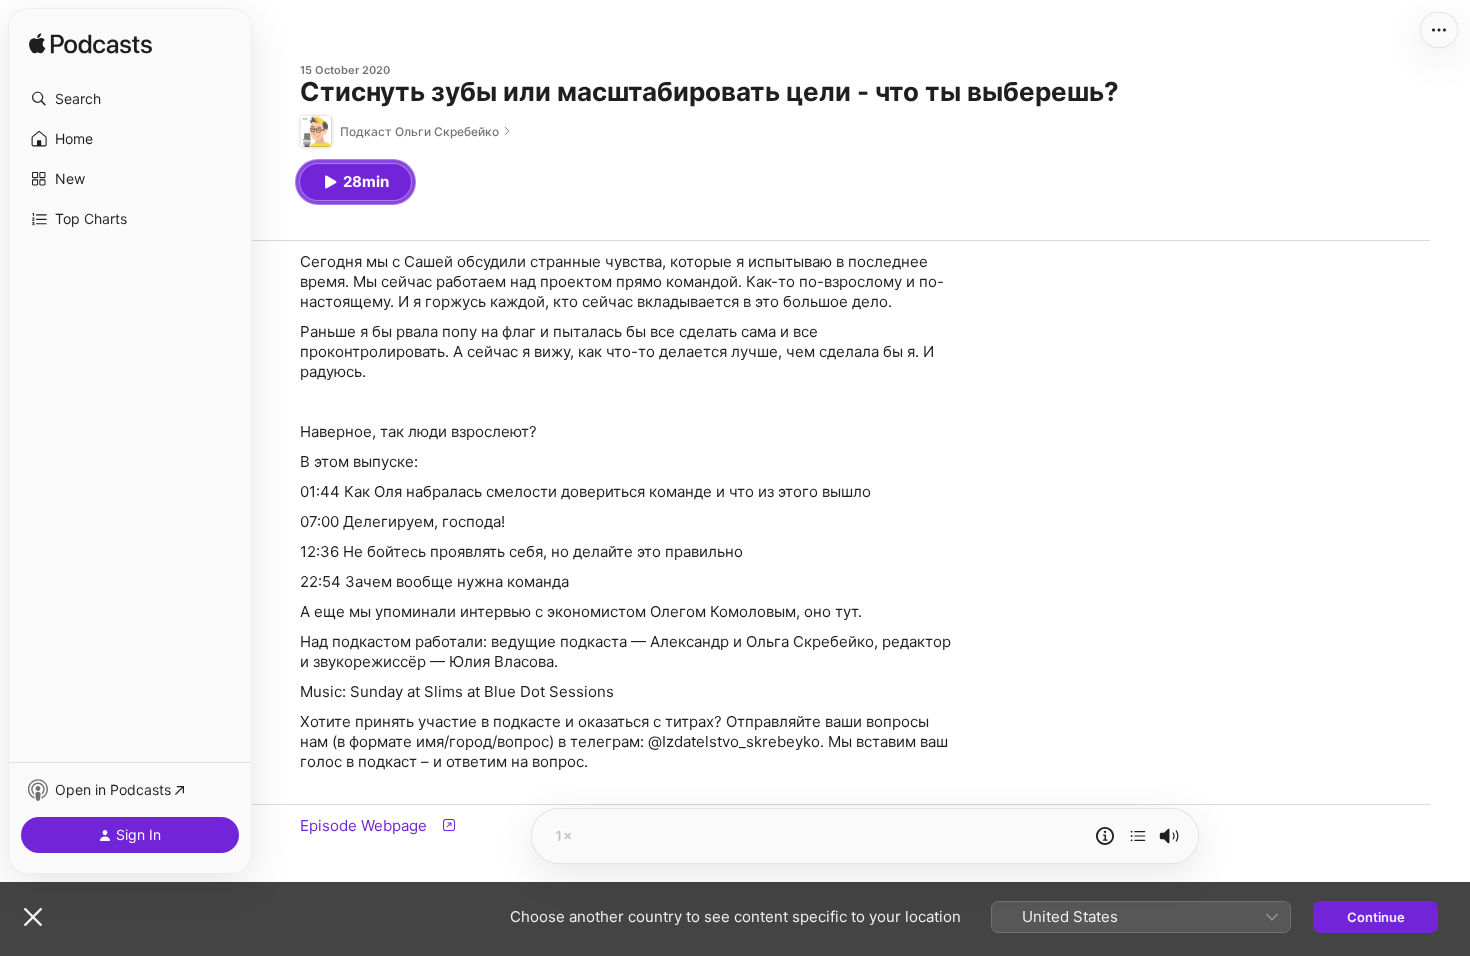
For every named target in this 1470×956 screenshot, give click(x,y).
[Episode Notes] (1105, 836)
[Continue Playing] (1138, 836)
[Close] (33, 917)
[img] (90, 45)
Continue (1376, 917)
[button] (130, 99)
